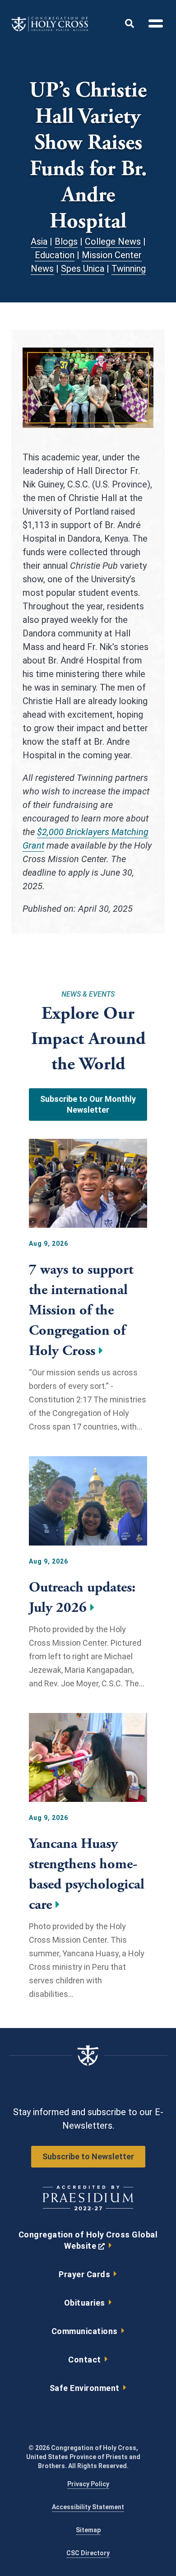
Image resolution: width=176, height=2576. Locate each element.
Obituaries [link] (85, 2303)
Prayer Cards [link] (84, 2274)
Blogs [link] (66, 241)
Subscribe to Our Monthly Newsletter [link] (88, 1104)
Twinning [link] (129, 269)
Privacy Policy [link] (88, 2484)
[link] (50, 29)
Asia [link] (39, 241)
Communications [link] (85, 2331)
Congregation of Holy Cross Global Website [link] (88, 2242)
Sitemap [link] (88, 2530)
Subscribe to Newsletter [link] (88, 2156)
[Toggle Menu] (152, 25)
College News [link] (113, 241)
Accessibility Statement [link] (88, 2507)
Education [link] (55, 255)
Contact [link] (85, 2360)
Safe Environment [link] (85, 2388)
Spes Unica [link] (83, 269)
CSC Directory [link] (88, 2553)
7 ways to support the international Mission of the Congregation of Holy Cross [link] (81, 1310)
